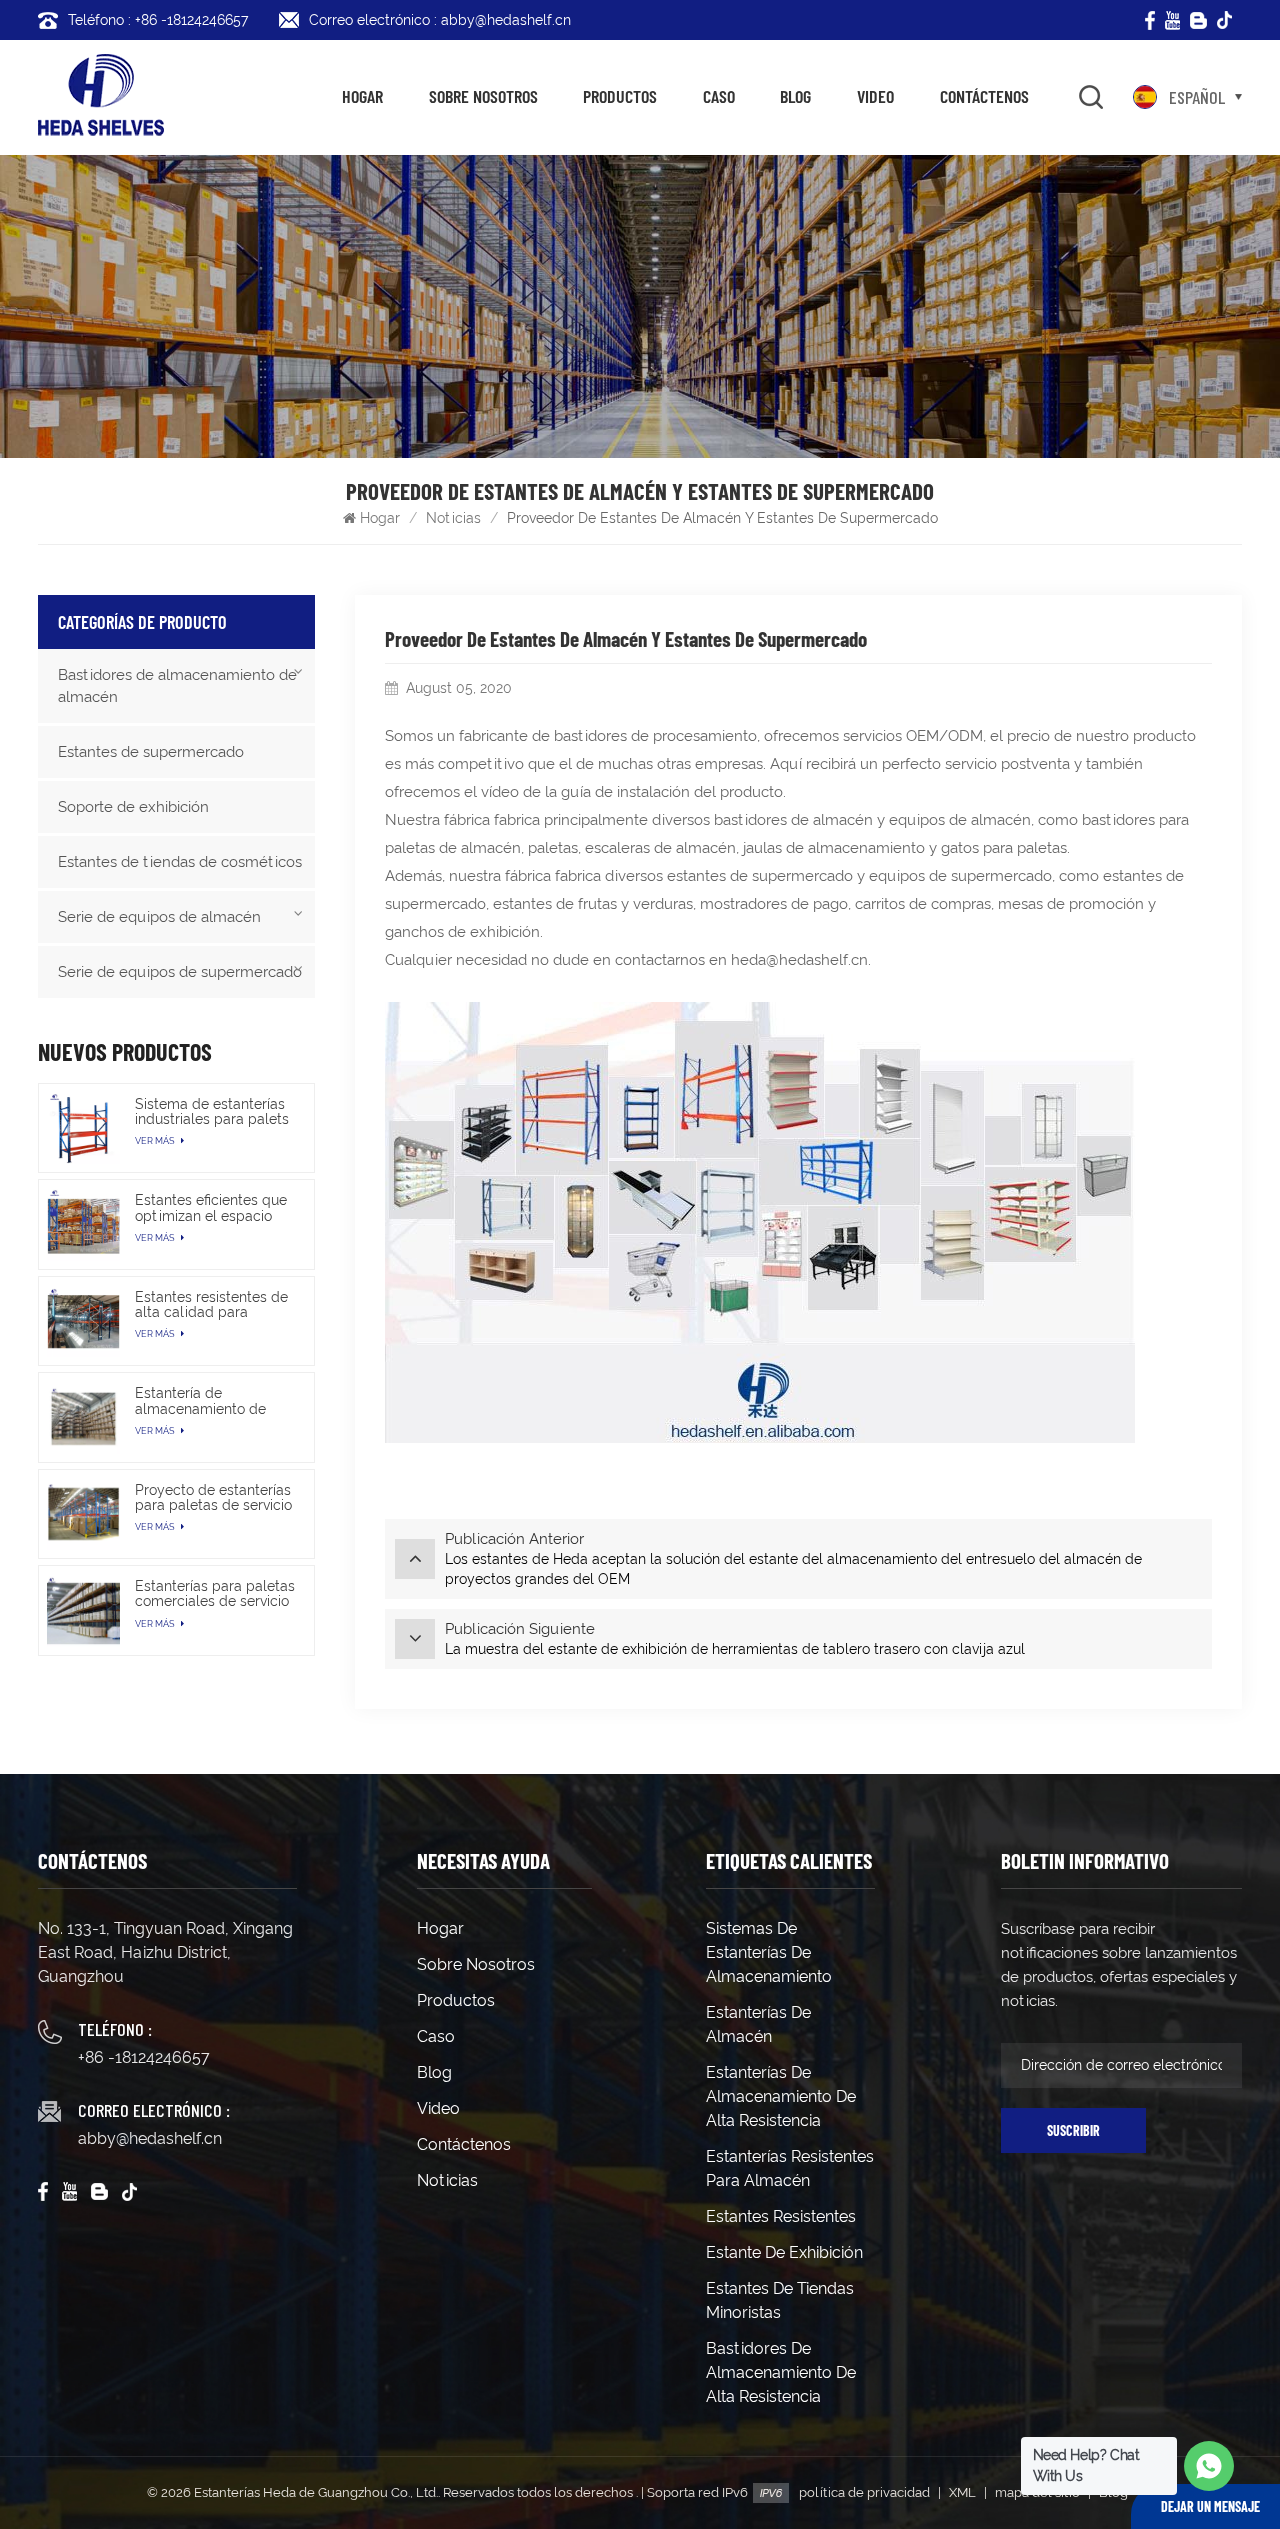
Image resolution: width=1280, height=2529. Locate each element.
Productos (620, 96)
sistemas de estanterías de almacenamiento (769, 1952)
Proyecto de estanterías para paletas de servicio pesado (213, 1498)
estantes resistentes (781, 2216)
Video (875, 96)
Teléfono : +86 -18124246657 (158, 20)
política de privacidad (864, 2492)
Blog (795, 96)
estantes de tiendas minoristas (780, 2300)
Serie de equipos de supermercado (180, 972)
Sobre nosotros (483, 96)
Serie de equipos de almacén (159, 917)
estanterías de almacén (758, 2024)
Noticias (453, 518)
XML (962, 2492)
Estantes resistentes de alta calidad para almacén (211, 1305)
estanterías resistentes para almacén (790, 2168)
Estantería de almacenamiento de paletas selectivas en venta (205, 1401)
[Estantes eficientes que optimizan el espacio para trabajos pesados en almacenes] (83, 1224)
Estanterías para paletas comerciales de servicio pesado (215, 1594)
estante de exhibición (784, 2252)
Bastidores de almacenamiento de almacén (177, 686)
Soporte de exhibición (133, 807)
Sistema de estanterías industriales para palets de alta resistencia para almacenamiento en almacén (212, 1112)
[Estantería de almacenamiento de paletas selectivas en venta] (83, 1417)
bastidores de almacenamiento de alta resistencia (781, 2372)
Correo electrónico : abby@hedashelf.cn (440, 20)
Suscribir (1073, 2130)
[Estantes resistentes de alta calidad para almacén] (83, 1321)
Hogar (362, 96)
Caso (719, 96)
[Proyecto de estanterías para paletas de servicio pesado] (83, 1514)
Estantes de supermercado (151, 752)
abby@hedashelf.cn (150, 2138)
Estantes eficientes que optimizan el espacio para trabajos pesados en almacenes (211, 1208)
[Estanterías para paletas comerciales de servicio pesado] (83, 1610)
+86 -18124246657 (144, 2057)
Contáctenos (984, 96)
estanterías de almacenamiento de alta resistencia (781, 2096)
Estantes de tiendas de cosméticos (180, 862)
